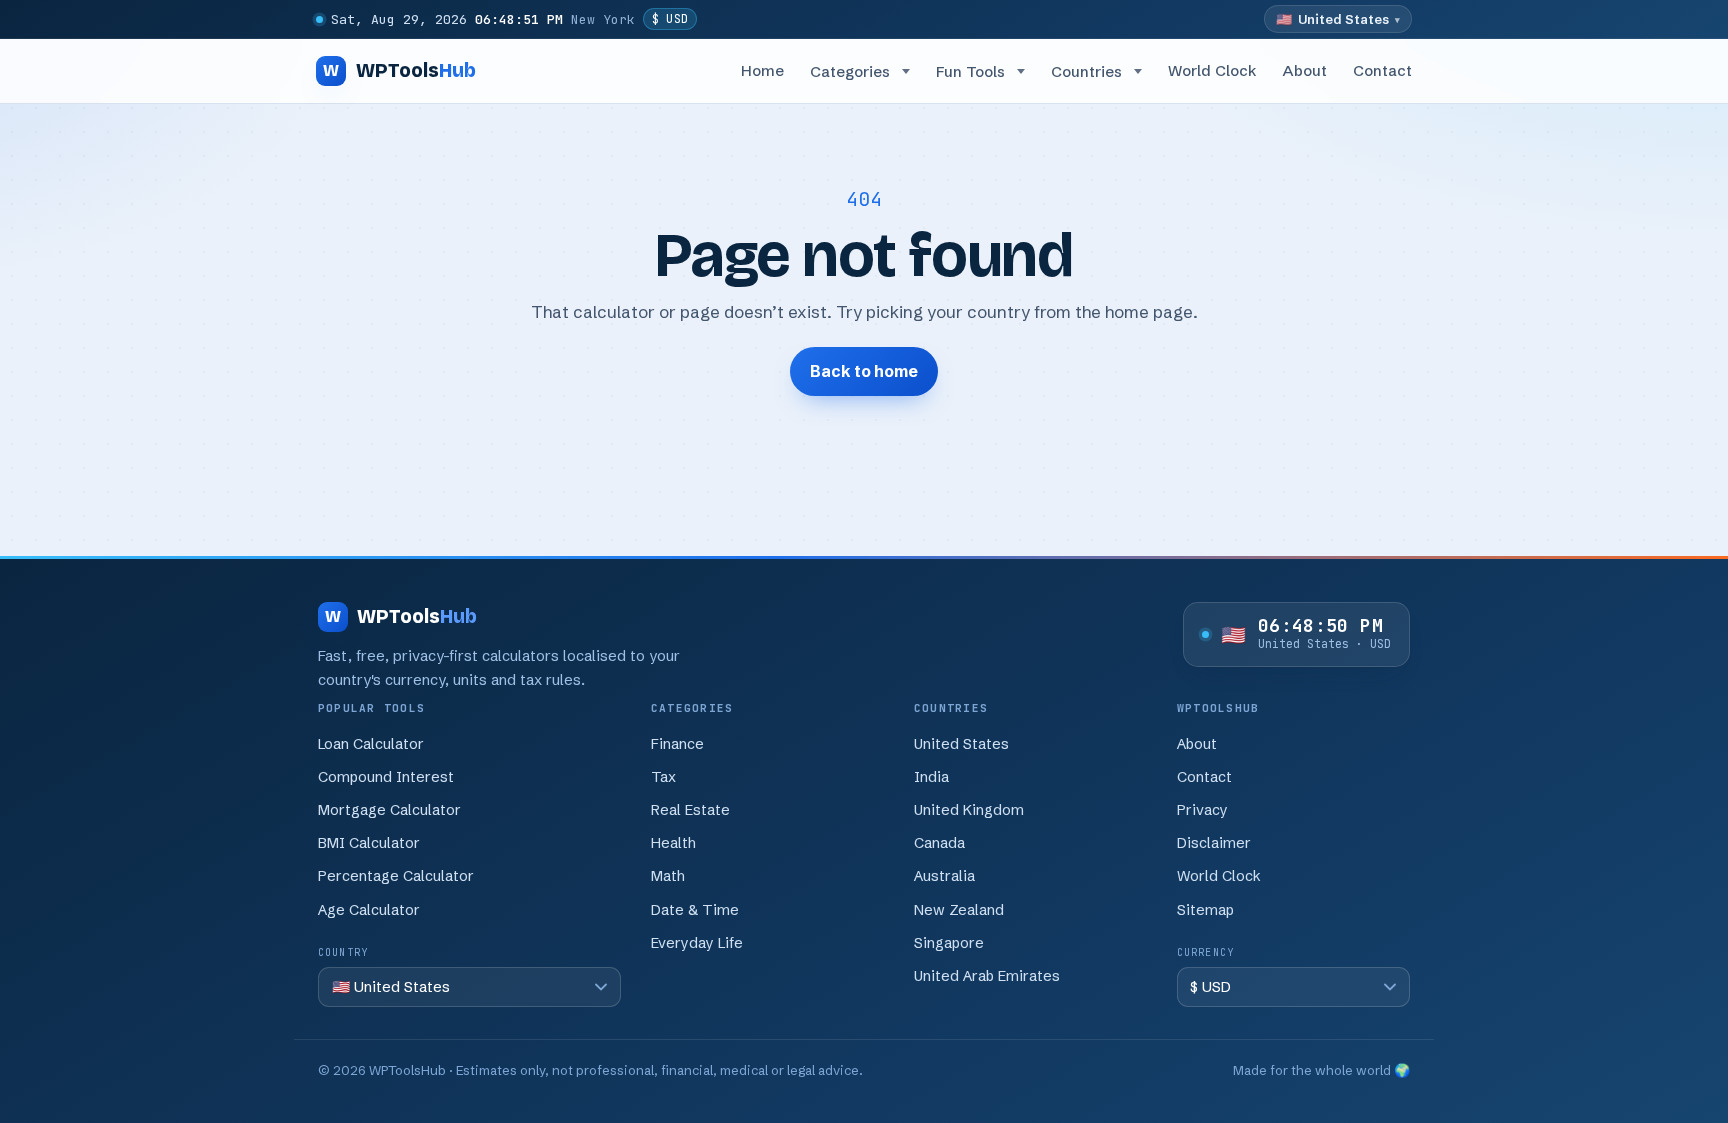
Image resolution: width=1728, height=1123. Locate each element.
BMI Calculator (369, 843)
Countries (1086, 71)
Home (762, 70)
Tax (663, 777)
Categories (850, 71)
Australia (944, 876)
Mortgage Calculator (389, 810)
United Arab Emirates (987, 976)
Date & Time (695, 910)
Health (673, 843)
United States (961, 744)
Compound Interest (386, 777)
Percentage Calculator (396, 876)
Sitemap (1205, 910)
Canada (939, 843)
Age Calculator (369, 910)
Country (343, 952)
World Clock (1212, 70)
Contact (1382, 70)
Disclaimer (1214, 843)
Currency (1205, 952)
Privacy (1202, 810)
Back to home (864, 371)
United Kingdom (969, 810)
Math (668, 876)
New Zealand (959, 910)
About (1304, 70)
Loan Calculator (371, 744)
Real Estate (690, 810)
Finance (677, 744)
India (931, 777)
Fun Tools (970, 71)
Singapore (949, 943)
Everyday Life (697, 943)
